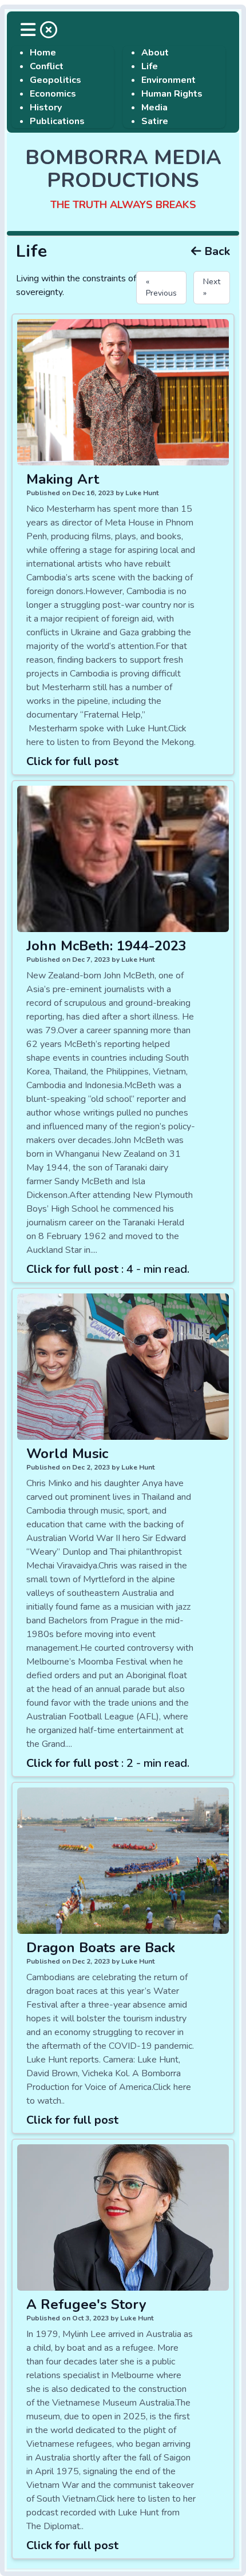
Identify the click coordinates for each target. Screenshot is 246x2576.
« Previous (161, 287)
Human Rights (172, 94)
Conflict (47, 66)
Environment (168, 80)
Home (43, 53)
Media (154, 108)
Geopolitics (55, 80)
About (155, 53)
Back (216, 251)
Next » (212, 287)
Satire (155, 121)
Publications (57, 121)
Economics (53, 94)
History (46, 108)
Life (150, 66)
